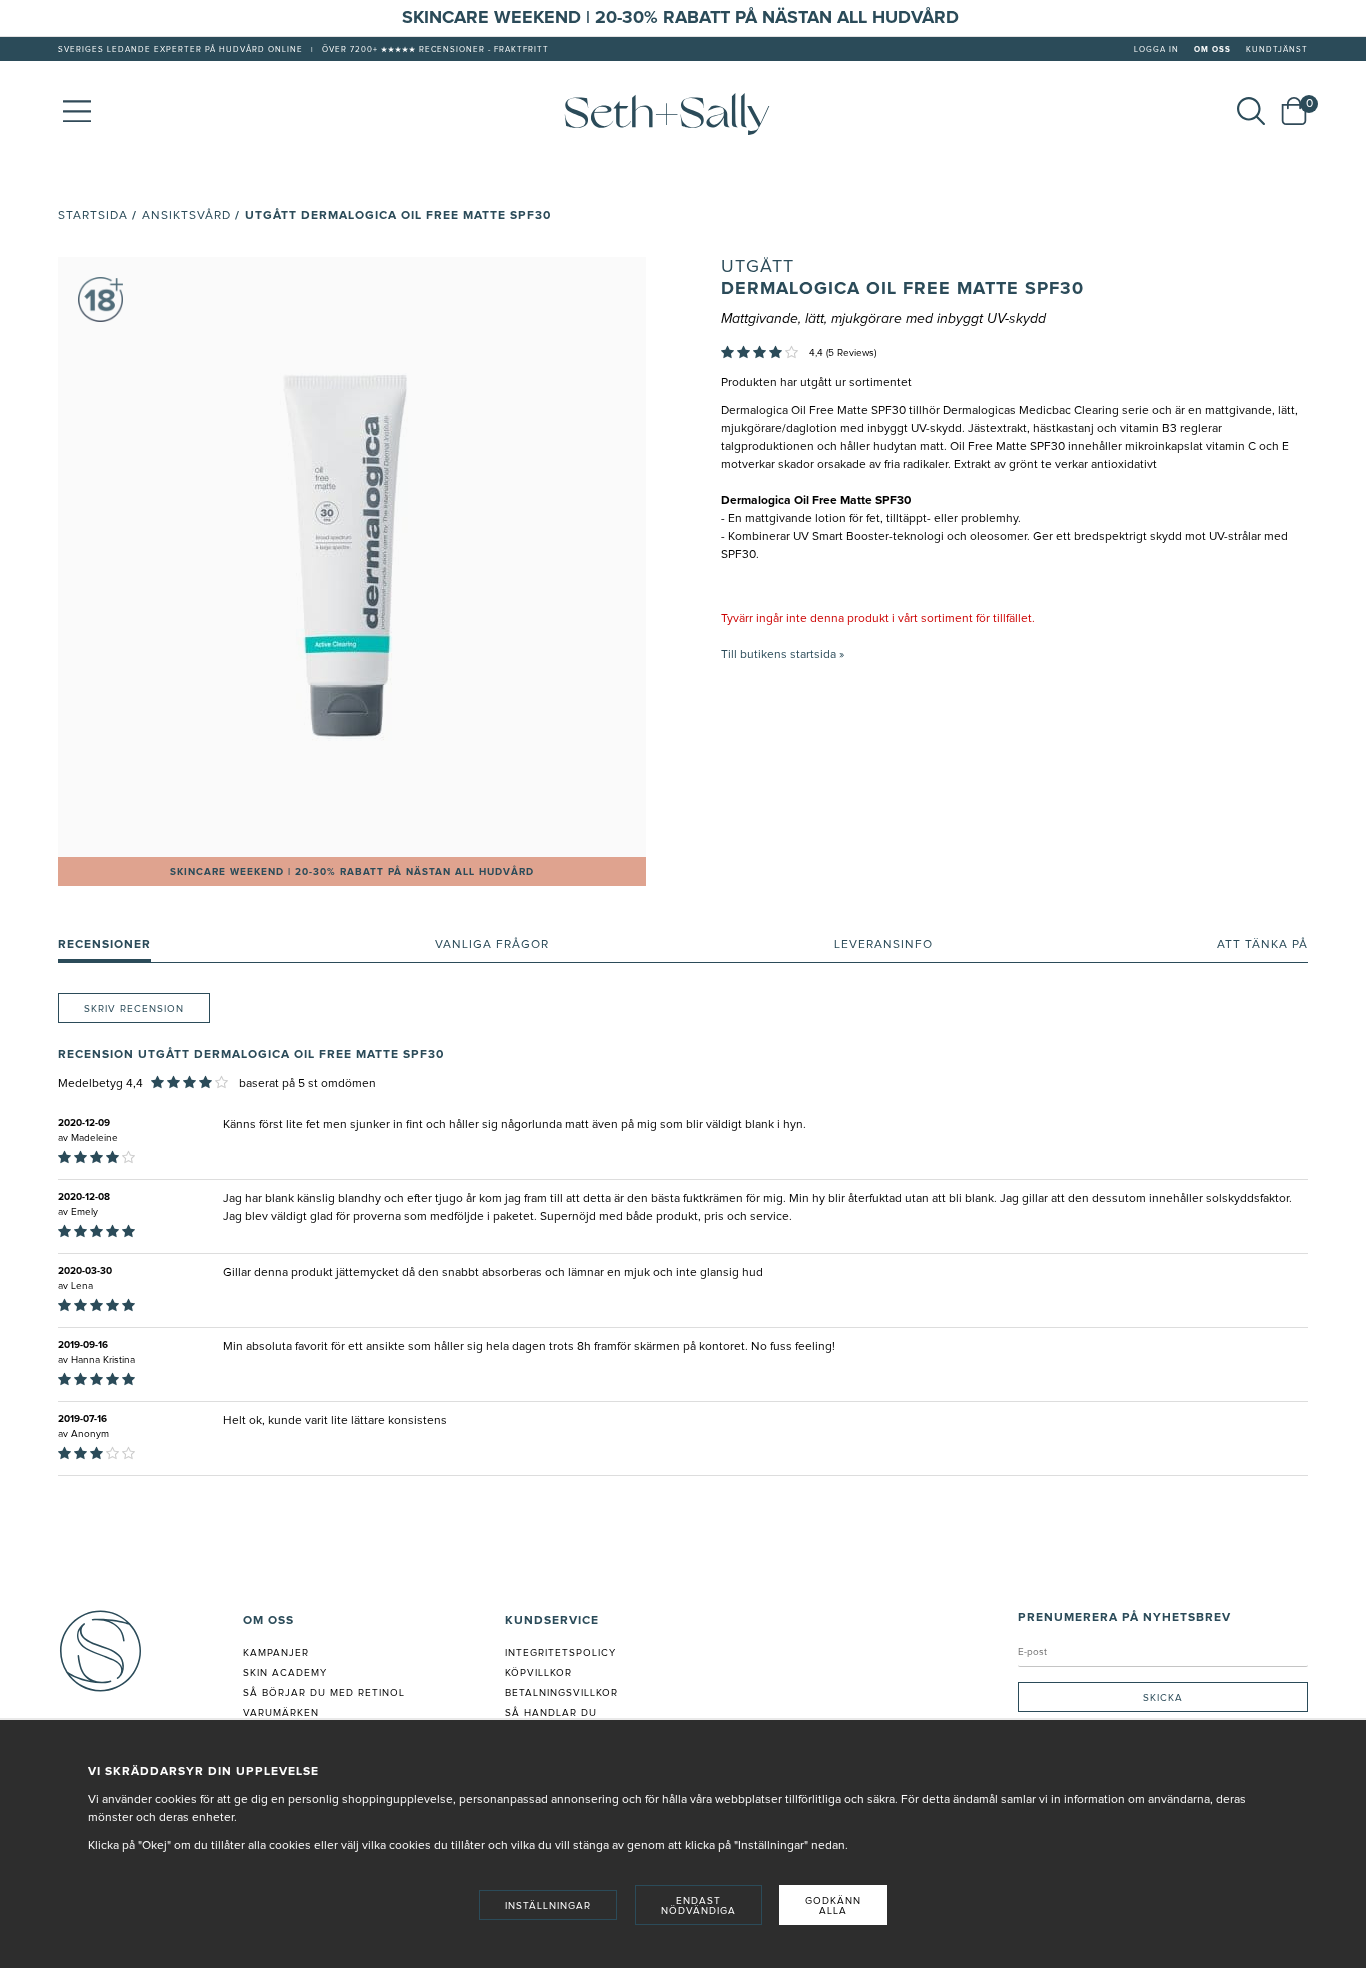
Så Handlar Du (551, 1713)
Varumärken (281, 1713)
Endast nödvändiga (698, 1906)
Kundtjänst (1277, 50)
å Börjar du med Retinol (327, 1693)
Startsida (93, 216)
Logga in (1156, 50)
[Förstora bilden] (352, 557)
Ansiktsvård (186, 216)
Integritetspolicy (560, 1653)
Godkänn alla (833, 1906)
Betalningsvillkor (561, 1693)
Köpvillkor (538, 1673)
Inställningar (548, 1906)
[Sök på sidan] (1251, 111)
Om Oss (1212, 50)
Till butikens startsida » (782, 655)
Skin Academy (285, 1673)
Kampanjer (276, 1653)
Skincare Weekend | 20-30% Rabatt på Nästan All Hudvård (352, 872)
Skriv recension (134, 1009)
